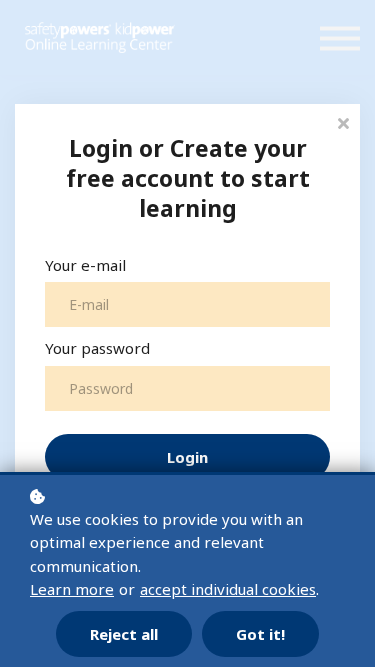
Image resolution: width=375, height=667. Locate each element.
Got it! (260, 634)
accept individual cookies (228, 589)
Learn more (72, 589)
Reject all (124, 634)
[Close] (343, 121)
